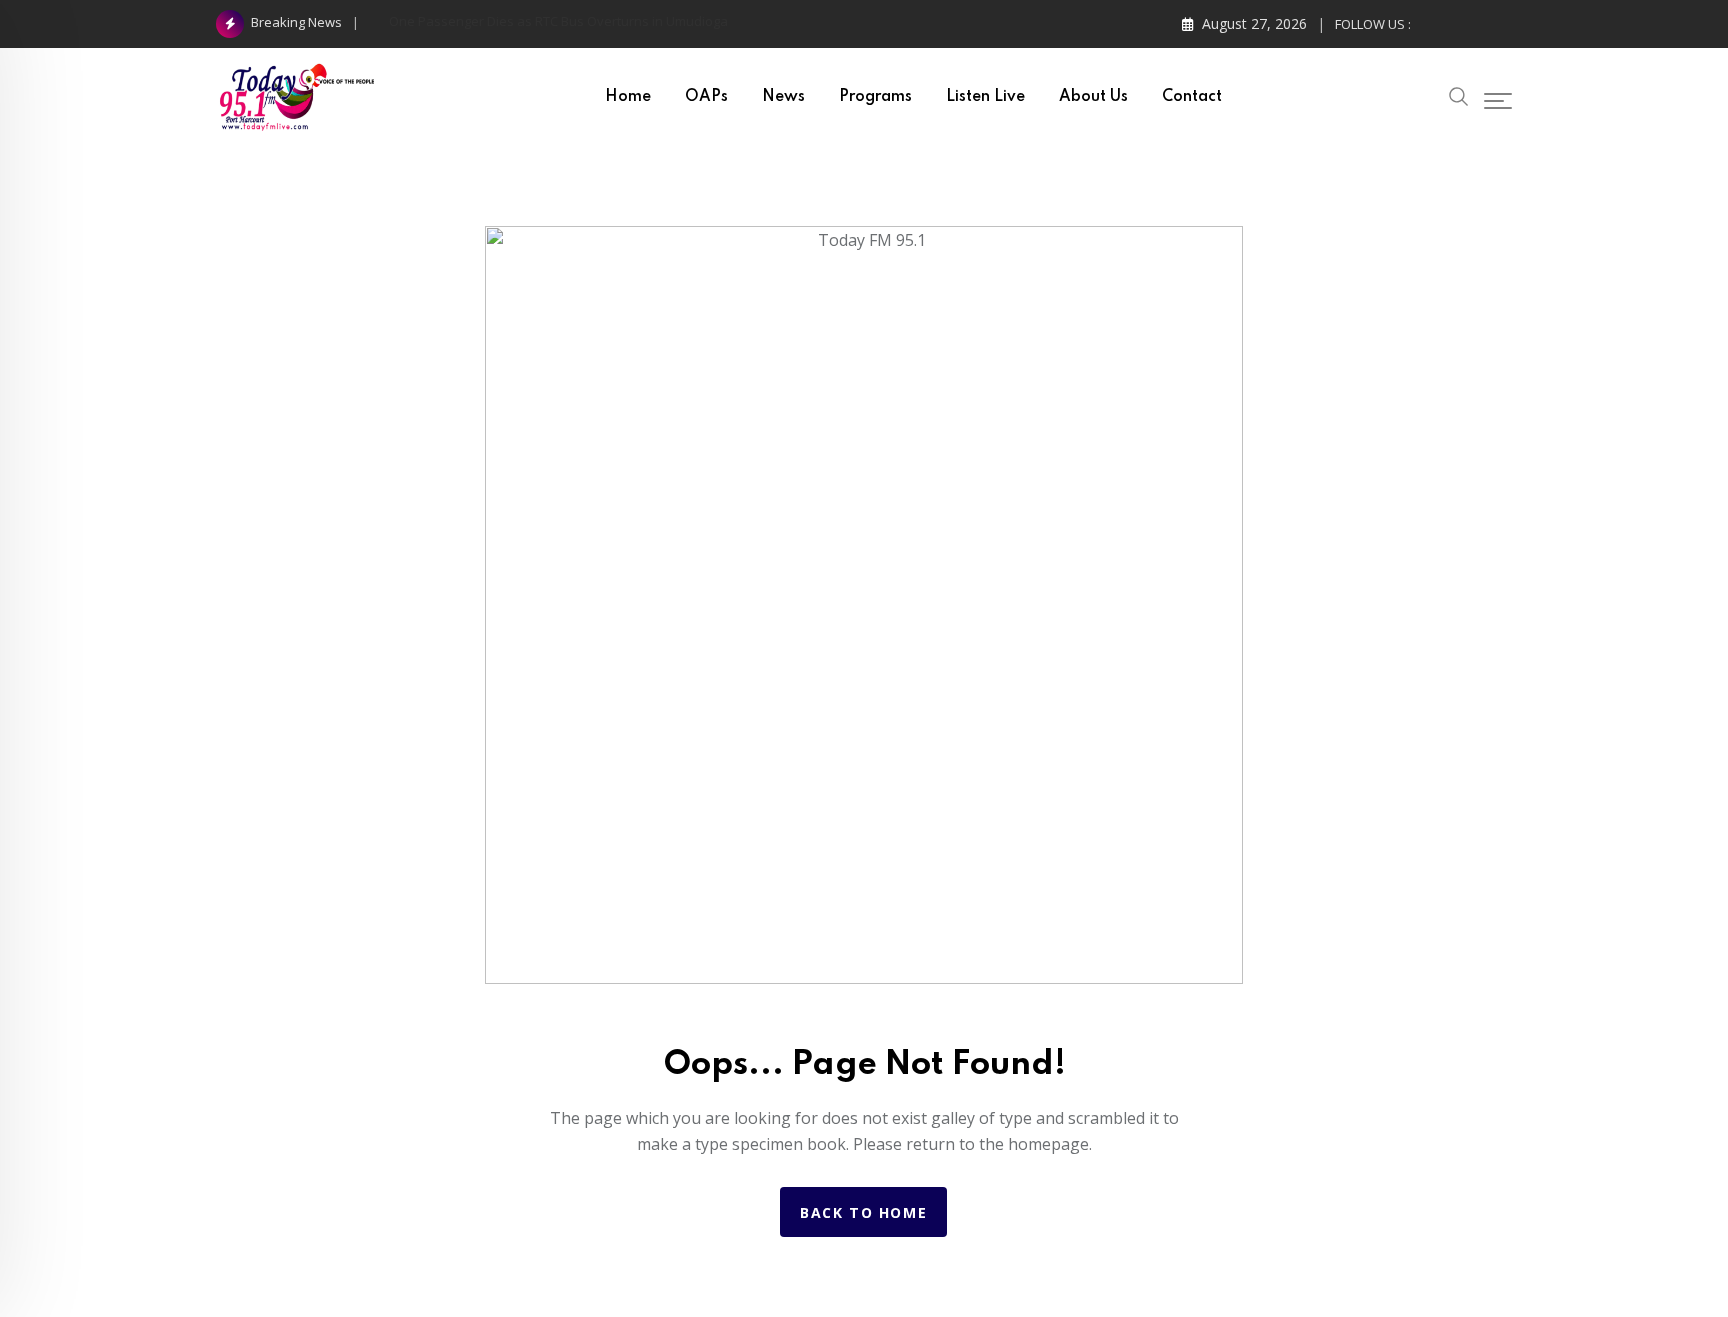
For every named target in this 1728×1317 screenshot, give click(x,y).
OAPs (706, 97)
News (783, 97)
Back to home (863, 1212)
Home (628, 97)
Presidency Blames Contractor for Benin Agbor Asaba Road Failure (590, 21)
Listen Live (985, 97)
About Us (1093, 97)
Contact (1192, 97)
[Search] (1459, 94)
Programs (875, 97)
